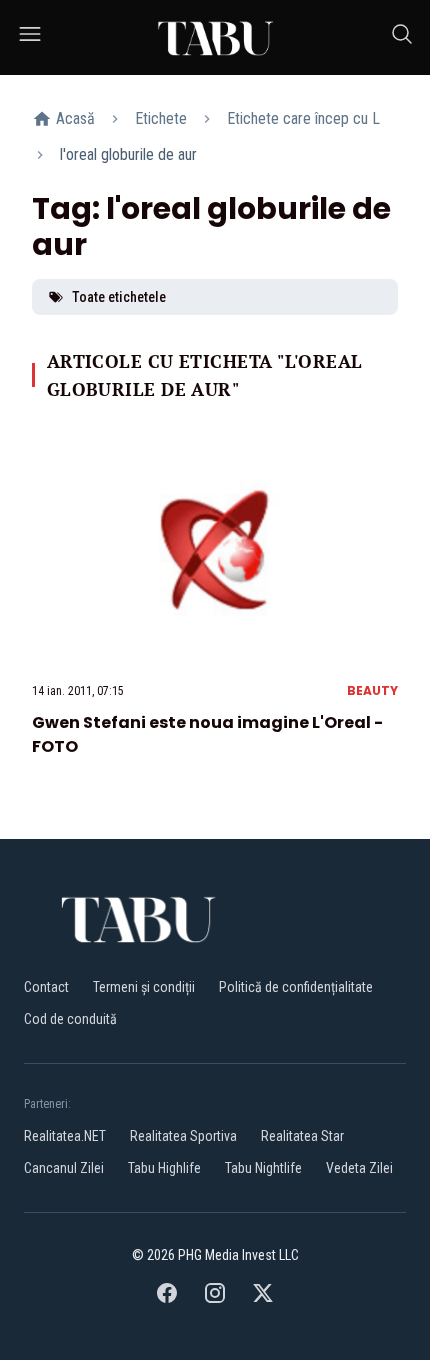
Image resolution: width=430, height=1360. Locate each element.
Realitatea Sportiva (183, 1136)
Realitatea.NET (65, 1136)
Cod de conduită (70, 1019)
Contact (46, 987)
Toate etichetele (119, 297)
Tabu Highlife (164, 1168)
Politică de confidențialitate (296, 987)
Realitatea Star (302, 1136)
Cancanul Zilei (64, 1168)
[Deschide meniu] (30, 37)
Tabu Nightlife (263, 1168)
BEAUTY (372, 690)
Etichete (161, 118)
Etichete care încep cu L (303, 118)
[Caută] (402, 37)
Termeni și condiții (144, 987)
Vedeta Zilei (359, 1168)
